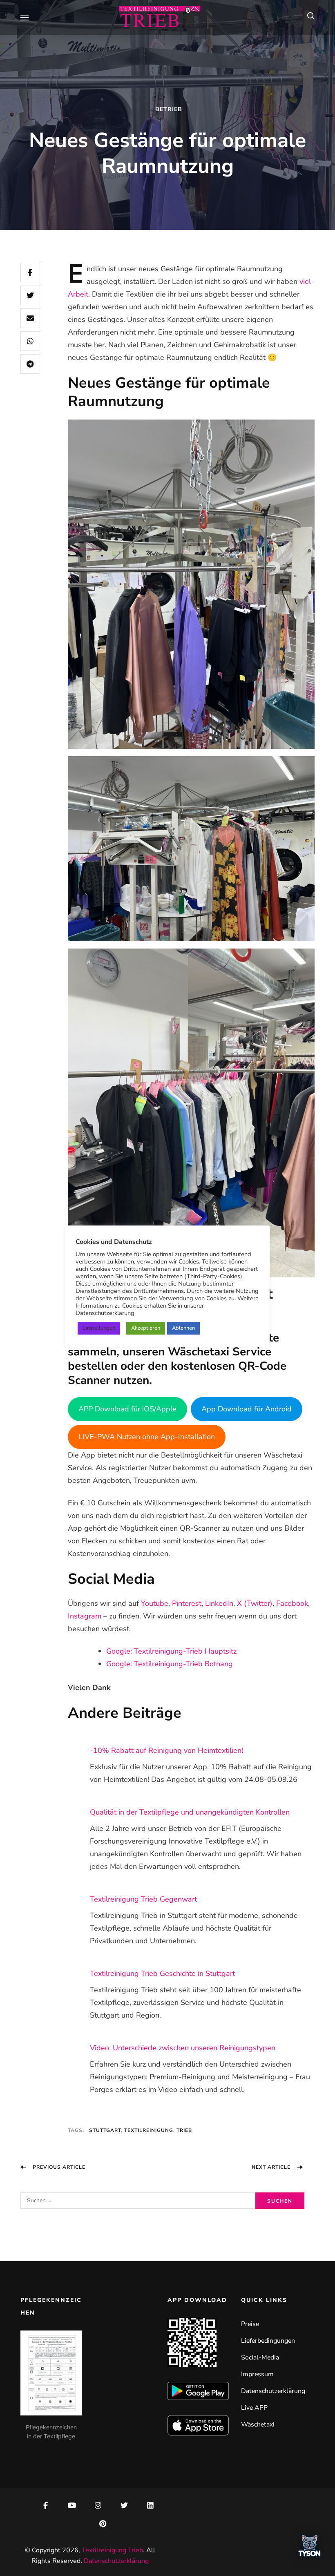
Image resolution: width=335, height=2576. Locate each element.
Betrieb (169, 109)
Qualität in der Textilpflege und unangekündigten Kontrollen (190, 1812)
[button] (310, 2548)
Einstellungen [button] (99, 1328)
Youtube (155, 1603)
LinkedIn (219, 1603)
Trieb (184, 2130)
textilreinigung (149, 2130)
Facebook (292, 1603)
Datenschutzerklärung (273, 2391)
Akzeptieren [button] (146, 1328)
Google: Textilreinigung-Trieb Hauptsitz (171, 1651)
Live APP (254, 2408)
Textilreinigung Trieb (112, 2550)
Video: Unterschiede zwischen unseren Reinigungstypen (183, 2048)
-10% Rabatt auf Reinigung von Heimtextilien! (166, 1750)
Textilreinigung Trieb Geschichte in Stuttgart (162, 1973)
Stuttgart (105, 2130)
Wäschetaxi (258, 2424)
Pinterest (187, 1603)
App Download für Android (247, 1409)
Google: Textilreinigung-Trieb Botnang (170, 1664)
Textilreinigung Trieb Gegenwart (143, 1899)
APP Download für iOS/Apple (127, 1409)
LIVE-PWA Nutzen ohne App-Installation (147, 1437)
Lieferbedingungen (268, 2341)
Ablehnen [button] (183, 1328)
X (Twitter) (255, 1603)
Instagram (85, 1616)
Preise (250, 2324)
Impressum (257, 2374)
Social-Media (260, 2357)
